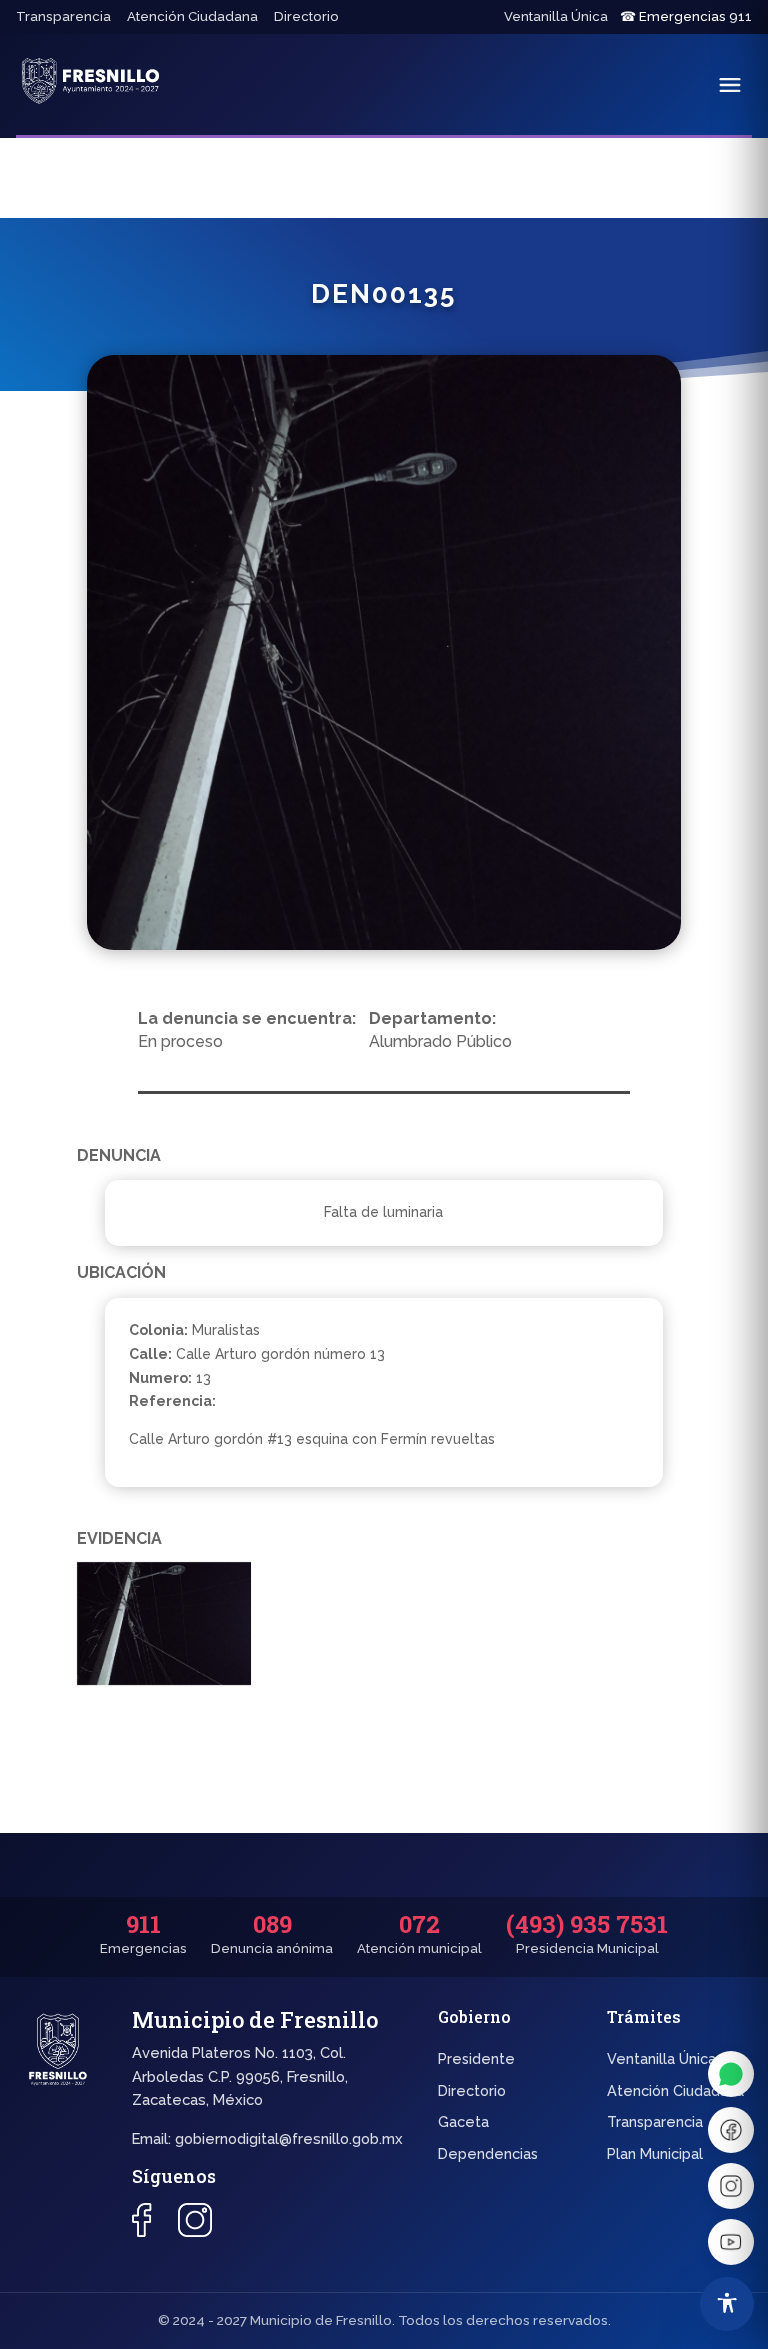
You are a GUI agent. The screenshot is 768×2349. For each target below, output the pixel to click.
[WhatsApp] (731, 2074)
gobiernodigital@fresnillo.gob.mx (289, 2138)
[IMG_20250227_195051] (164, 1627)
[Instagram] (731, 2186)
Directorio (306, 16)
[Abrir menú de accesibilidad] (727, 2304)
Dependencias (488, 2153)
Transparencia (63, 16)
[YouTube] (731, 2242)
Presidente (476, 2058)
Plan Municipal (655, 2153)
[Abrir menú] (730, 85)
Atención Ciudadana (192, 16)
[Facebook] (731, 2130)
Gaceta (463, 2121)
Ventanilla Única (556, 16)
